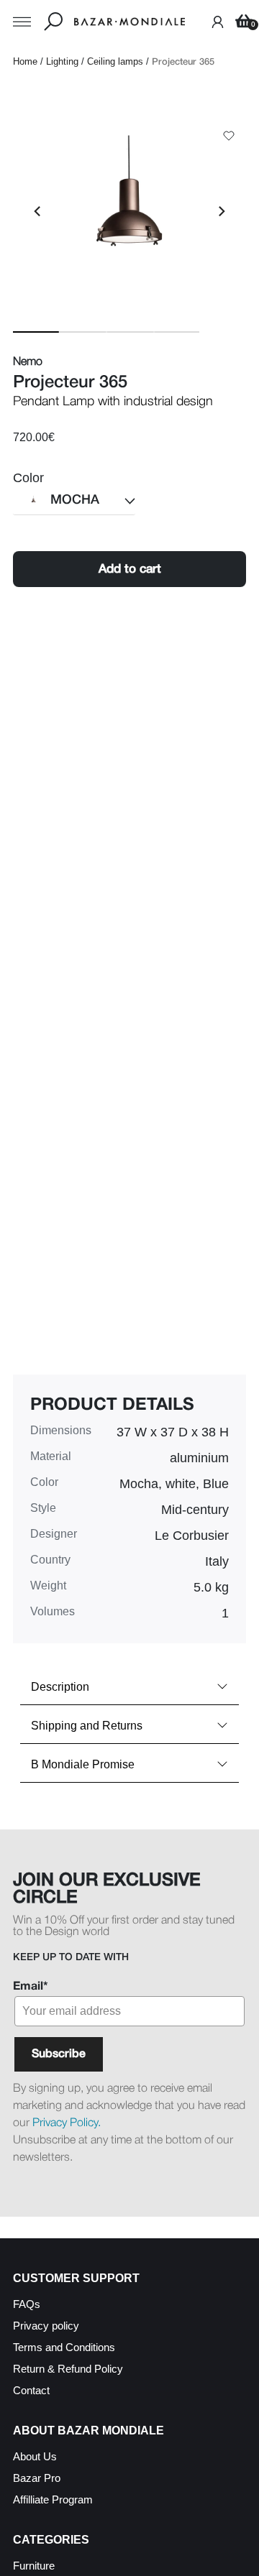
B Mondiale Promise (83, 1764)
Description (60, 1687)
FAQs (27, 2304)
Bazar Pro (37, 2478)
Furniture (34, 2566)
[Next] (221, 211)
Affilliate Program (53, 2499)
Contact (31, 2390)
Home (25, 61)
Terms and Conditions (64, 2347)
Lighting (62, 61)
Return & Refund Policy (68, 2369)
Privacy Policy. (67, 2123)
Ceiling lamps (115, 61)
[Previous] (38, 211)
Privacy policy (46, 2326)
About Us (35, 2456)
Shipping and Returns (87, 1726)
